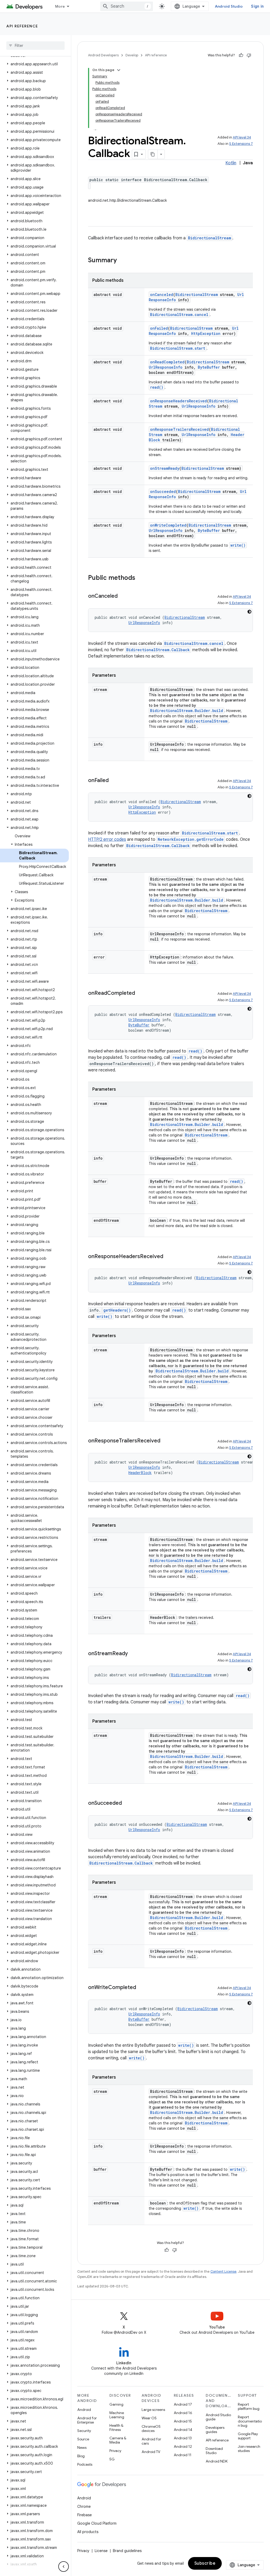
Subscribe (205, 2563)
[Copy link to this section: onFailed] (114, 781)
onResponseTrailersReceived (179, 429)
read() (157, 387)
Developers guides (215, 2430)
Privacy (115, 2451)
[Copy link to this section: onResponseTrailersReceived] (166, 1441)
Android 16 (183, 2413)
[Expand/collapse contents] (119, 70)
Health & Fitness (116, 2427)
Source (83, 2439)
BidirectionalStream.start (178, 348)
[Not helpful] (249, 55)
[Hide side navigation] (64, 2567)
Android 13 (183, 2438)
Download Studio (214, 2451)
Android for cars (151, 2441)
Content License (223, 2271)
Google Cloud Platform (97, 2523)
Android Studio (229, 6)
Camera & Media (118, 2440)
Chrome (84, 2506)
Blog (81, 2456)
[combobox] (127, 6)
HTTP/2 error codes (107, 839)
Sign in (257, 6)
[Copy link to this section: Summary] (122, 261)
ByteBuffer (209, 367)
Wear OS (149, 2418)
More (60, 6)
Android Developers (103, 55)
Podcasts (85, 2464)
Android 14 (183, 2430)
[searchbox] (35, 46)
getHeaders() (117, 1310)
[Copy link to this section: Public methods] (141, 578)
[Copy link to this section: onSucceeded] (127, 1803)
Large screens (153, 2410)
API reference (22, 26)
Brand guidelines (127, 2551)
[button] (34, 64)
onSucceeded (163, 491)
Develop (132, 55)
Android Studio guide (218, 2417)
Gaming (116, 2404)
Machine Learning (117, 2415)
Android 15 (183, 2421)
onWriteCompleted (168, 525)
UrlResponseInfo (166, 367)
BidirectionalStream (209, 238)
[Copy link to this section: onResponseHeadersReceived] (168, 1257)
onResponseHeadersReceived (179, 401)
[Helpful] (241, 55)
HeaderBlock (140, 1473)
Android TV (151, 2452)
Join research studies (249, 2449)
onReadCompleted (167, 362)
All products (88, 2532)
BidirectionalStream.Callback (158, 650)
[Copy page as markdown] (153, 154)
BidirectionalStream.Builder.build (187, 711)
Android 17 (183, 2404)
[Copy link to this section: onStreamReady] (133, 1654)
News (82, 2448)
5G (112, 2459)
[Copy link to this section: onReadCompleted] (140, 993)
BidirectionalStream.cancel (179, 315)
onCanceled (162, 295)
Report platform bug (249, 2406)
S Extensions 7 (241, 144)
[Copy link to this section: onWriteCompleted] (141, 1988)
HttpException (206, 333)
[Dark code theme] (249, 612)
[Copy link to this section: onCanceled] (123, 596)
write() (238, 545)
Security (84, 2431)
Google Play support (248, 2436)
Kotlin (231, 163)
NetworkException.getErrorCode (191, 839)
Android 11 (183, 2455)
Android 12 (183, 2446)
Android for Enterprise (87, 2420)
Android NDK (217, 2461)
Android (84, 2410)
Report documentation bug (250, 2421)
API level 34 (242, 137)
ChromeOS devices (151, 2429)
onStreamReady (165, 468)
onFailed (159, 328)
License (101, 2551)
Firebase (85, 2515)
